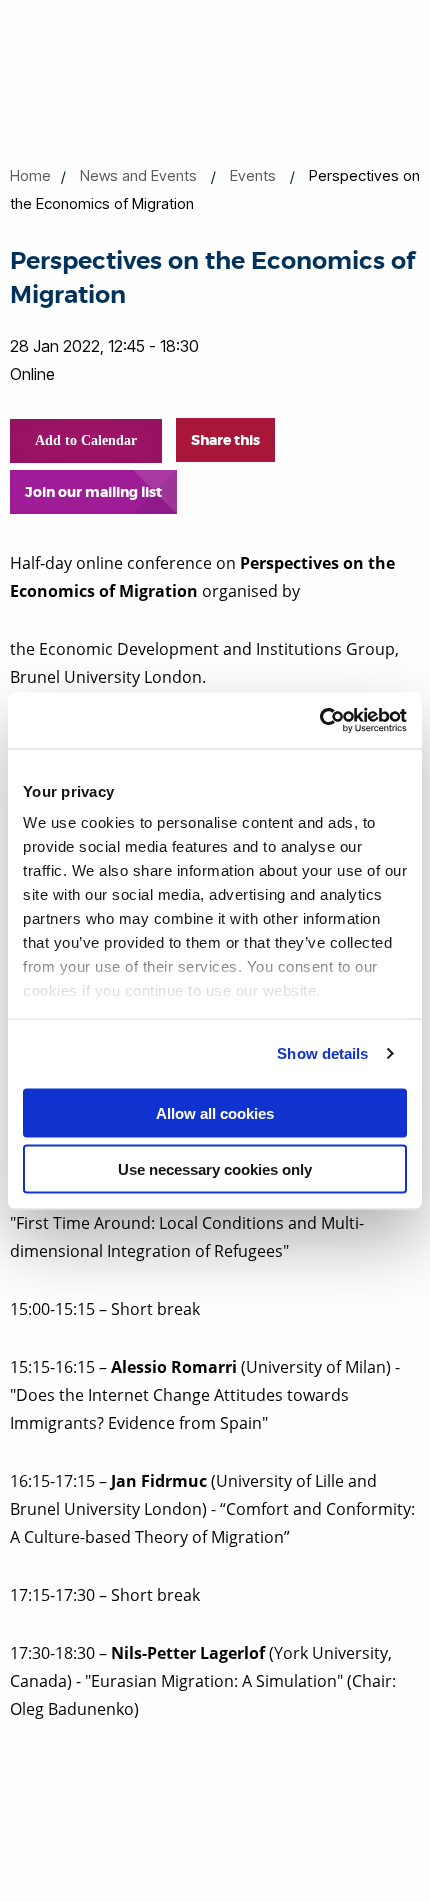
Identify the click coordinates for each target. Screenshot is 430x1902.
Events (253, 175)
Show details (322, 1053)
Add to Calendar (86, 440)
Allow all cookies (215, 1112)
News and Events (138, 175)
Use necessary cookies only (215, 1169)
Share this (225, 440)
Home (30, 175)
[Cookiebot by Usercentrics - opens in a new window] (319, 721)
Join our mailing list (93, 492)
